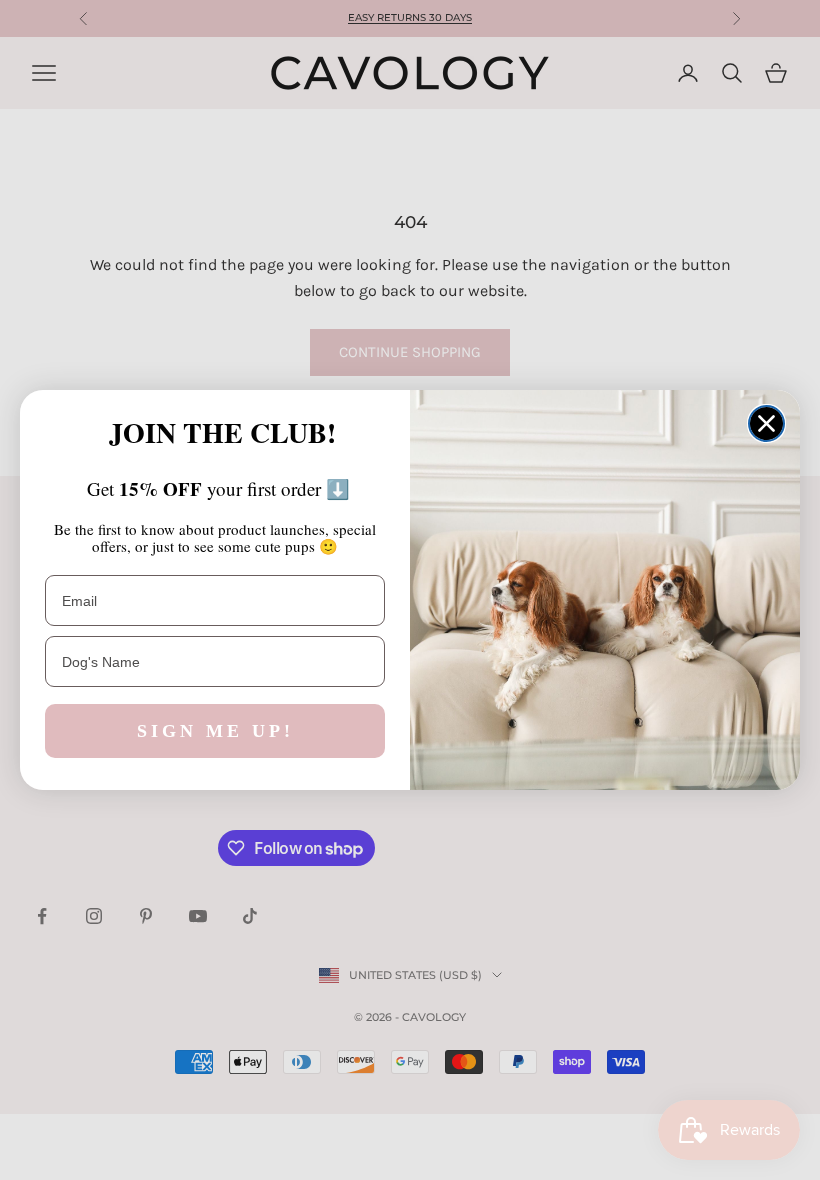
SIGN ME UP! (215, 731)
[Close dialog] (766, 423)
